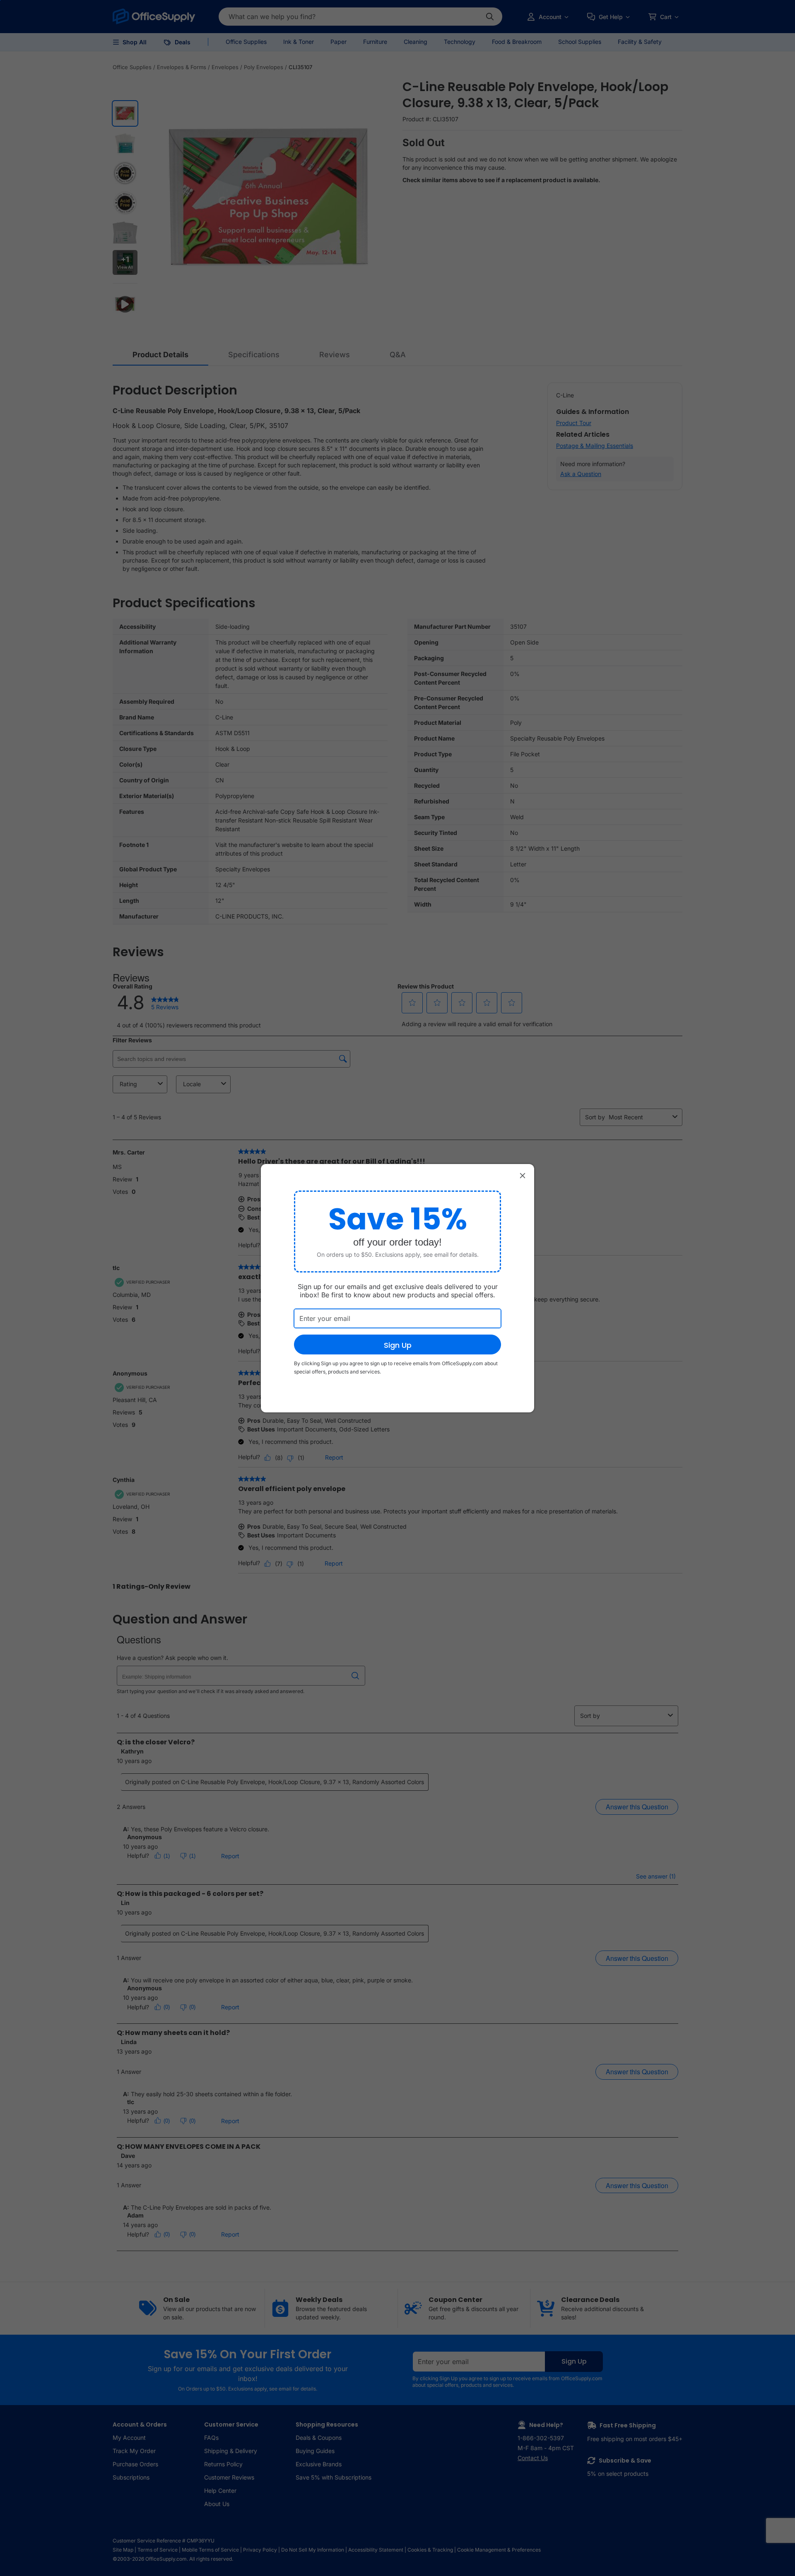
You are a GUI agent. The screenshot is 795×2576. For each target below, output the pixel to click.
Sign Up (398, 1345)
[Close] (523, 1176)
